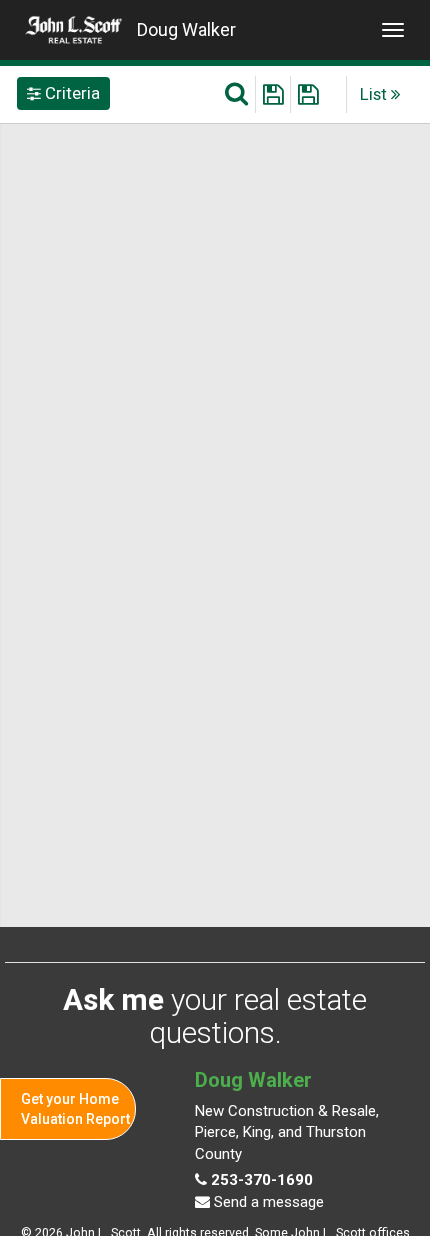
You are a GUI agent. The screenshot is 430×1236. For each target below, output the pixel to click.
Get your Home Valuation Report (75, 1109)
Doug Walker (186, 29)
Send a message (267, 1202)
